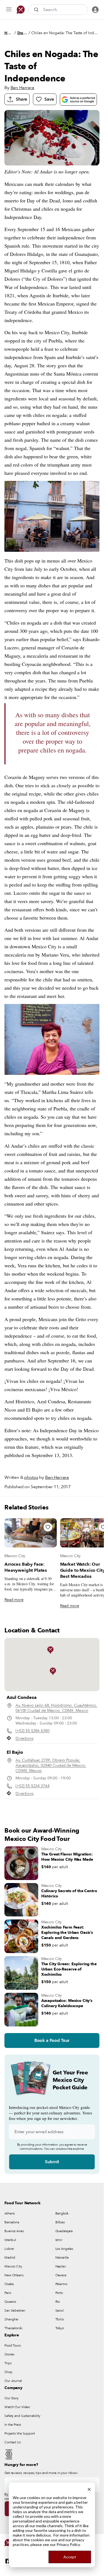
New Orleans (14, 2275)
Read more (14, 1600)
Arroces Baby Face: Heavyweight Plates (26, 1567)
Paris (8, 2293)
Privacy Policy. (69, 2544)
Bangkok (62, 2213)
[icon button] (9, 10)
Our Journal (13, 2381)
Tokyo (60, 2328)
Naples (61, 2266)
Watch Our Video (17, 2407)
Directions (25, 1738)
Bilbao (60, 2222)
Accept (70, 2557)
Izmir (59, 2240)
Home (9, 33)
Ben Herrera (22, 88)
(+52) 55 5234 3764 (32, 1786)
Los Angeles (64, 2249)
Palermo (61, 2284)
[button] (53, 1671)
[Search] (37, 10)
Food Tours (13, 2345)
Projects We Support (20, 2433)
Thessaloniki (13, 2328)
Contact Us (13, 2442)
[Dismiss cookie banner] (89, 2489)
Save (49, 99)
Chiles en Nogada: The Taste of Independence (65, 33)
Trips (8, 2363)
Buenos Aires (14, 2231)
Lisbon (9, 2249)
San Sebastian (15, 2310)
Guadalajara (64, 2231)
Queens (10, 2302)
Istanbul (10, 2240)
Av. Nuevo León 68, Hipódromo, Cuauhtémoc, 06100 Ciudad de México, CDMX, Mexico (56, 1708)
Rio (58, 2302)
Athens (10, 2213)
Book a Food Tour (52, 2041)
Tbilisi (60, 2319)
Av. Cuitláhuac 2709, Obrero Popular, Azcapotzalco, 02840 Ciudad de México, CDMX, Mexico (51, 1765)
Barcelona (12, 2222)
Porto (59, 2293)
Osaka (9, 2284)
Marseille (62, 2258)
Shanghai (11, 2319)
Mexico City (15, 1556)
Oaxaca (61, 2275)
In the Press (13, 2425)
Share (21, 99)
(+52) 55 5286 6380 (32, 1731)
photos (31, 1477)
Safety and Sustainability (22, 2416)
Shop (8, 2372)
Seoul (60, 2310)
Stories (22, 33)
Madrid (10, 2258)
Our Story (11, 2398)
